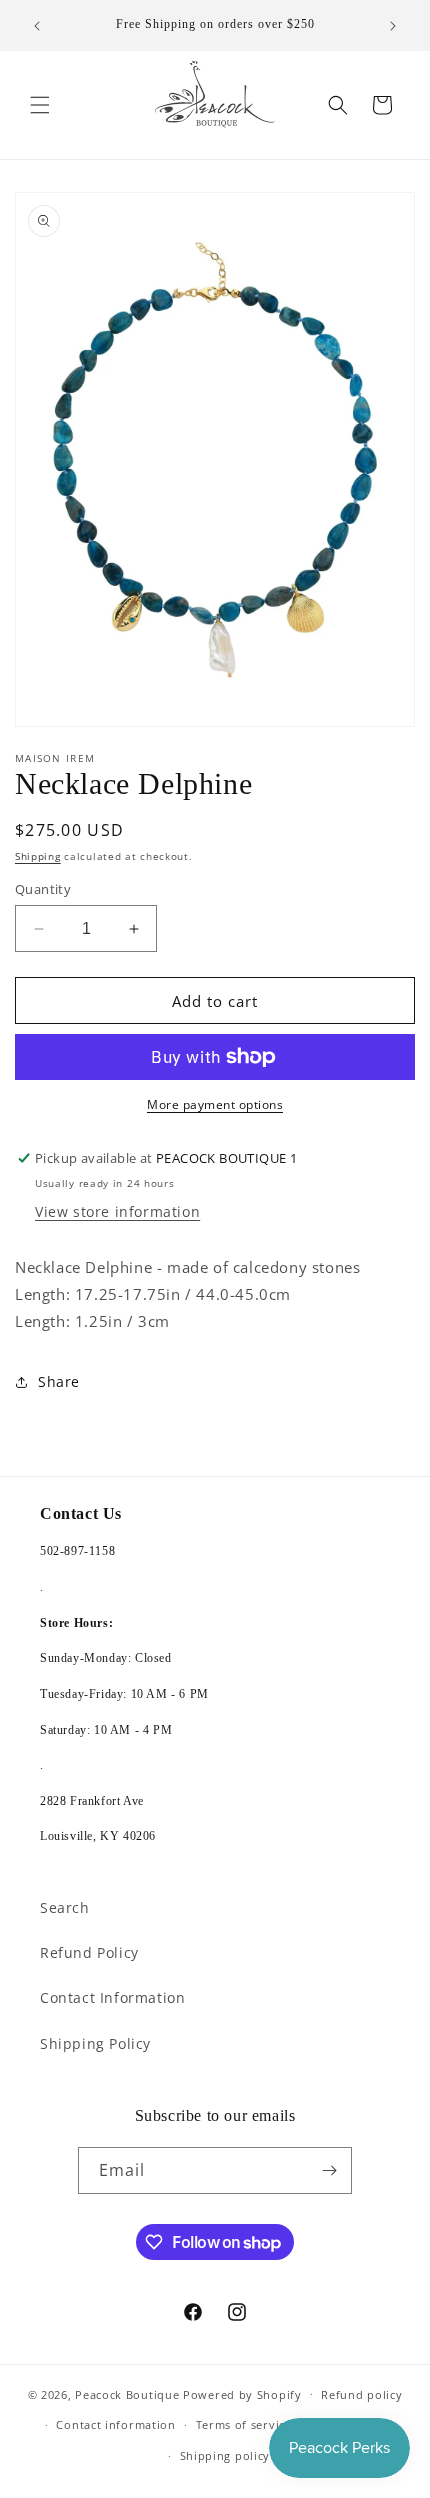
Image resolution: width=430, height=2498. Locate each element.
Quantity (43, 889)
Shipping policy (225, 2455)
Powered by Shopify (242, 2393)
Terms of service (244, 2424)
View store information (117, 1211)
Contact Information (112, 1997)
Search (65, 1907)
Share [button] (59, 1381)
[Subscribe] (329, 2170)
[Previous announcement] (37, 26)
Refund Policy (89, 1952)
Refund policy (361, 2394)
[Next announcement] (393, 26)
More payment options (215, 1104)
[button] (40, 105)
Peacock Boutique (127, 2393)
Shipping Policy (95, 2043)
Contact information (115, 2424)
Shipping (38, 856)
